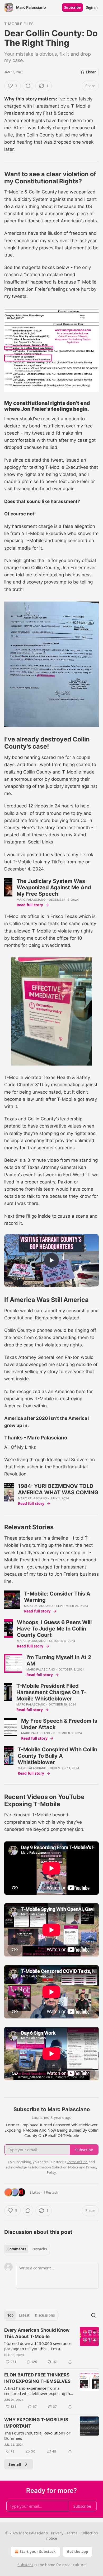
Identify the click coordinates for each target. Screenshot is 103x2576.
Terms (72, 2533)
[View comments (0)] (28, 86)
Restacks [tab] (39, 2249)
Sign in (92, 7)
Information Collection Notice (55, 2167)
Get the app (78, 2551)
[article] (51, 2346)
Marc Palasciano (31, 900)
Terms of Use (77, 2162)
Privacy (57, 2533)
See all (15, 2464)
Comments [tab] (17, 2249)
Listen (91, 72)
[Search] (93, 2315)
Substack (25, 2565)
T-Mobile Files (19, 24)
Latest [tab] (24, 2315)
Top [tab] (10, 2315)
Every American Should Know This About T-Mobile (37, 2333)
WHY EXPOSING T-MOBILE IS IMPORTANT (36, 2423)
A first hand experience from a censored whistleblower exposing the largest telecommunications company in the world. (38, 2391)
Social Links (41, 842)
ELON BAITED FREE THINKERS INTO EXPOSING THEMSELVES (37, 2378)
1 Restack (51, 2192)
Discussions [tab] (45, 2315)
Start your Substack (38, 2551)
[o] (51, 1260)
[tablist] (27, 2249)
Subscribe (72, 7)
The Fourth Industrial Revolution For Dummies (37, 2436)
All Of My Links (20, 1447)
